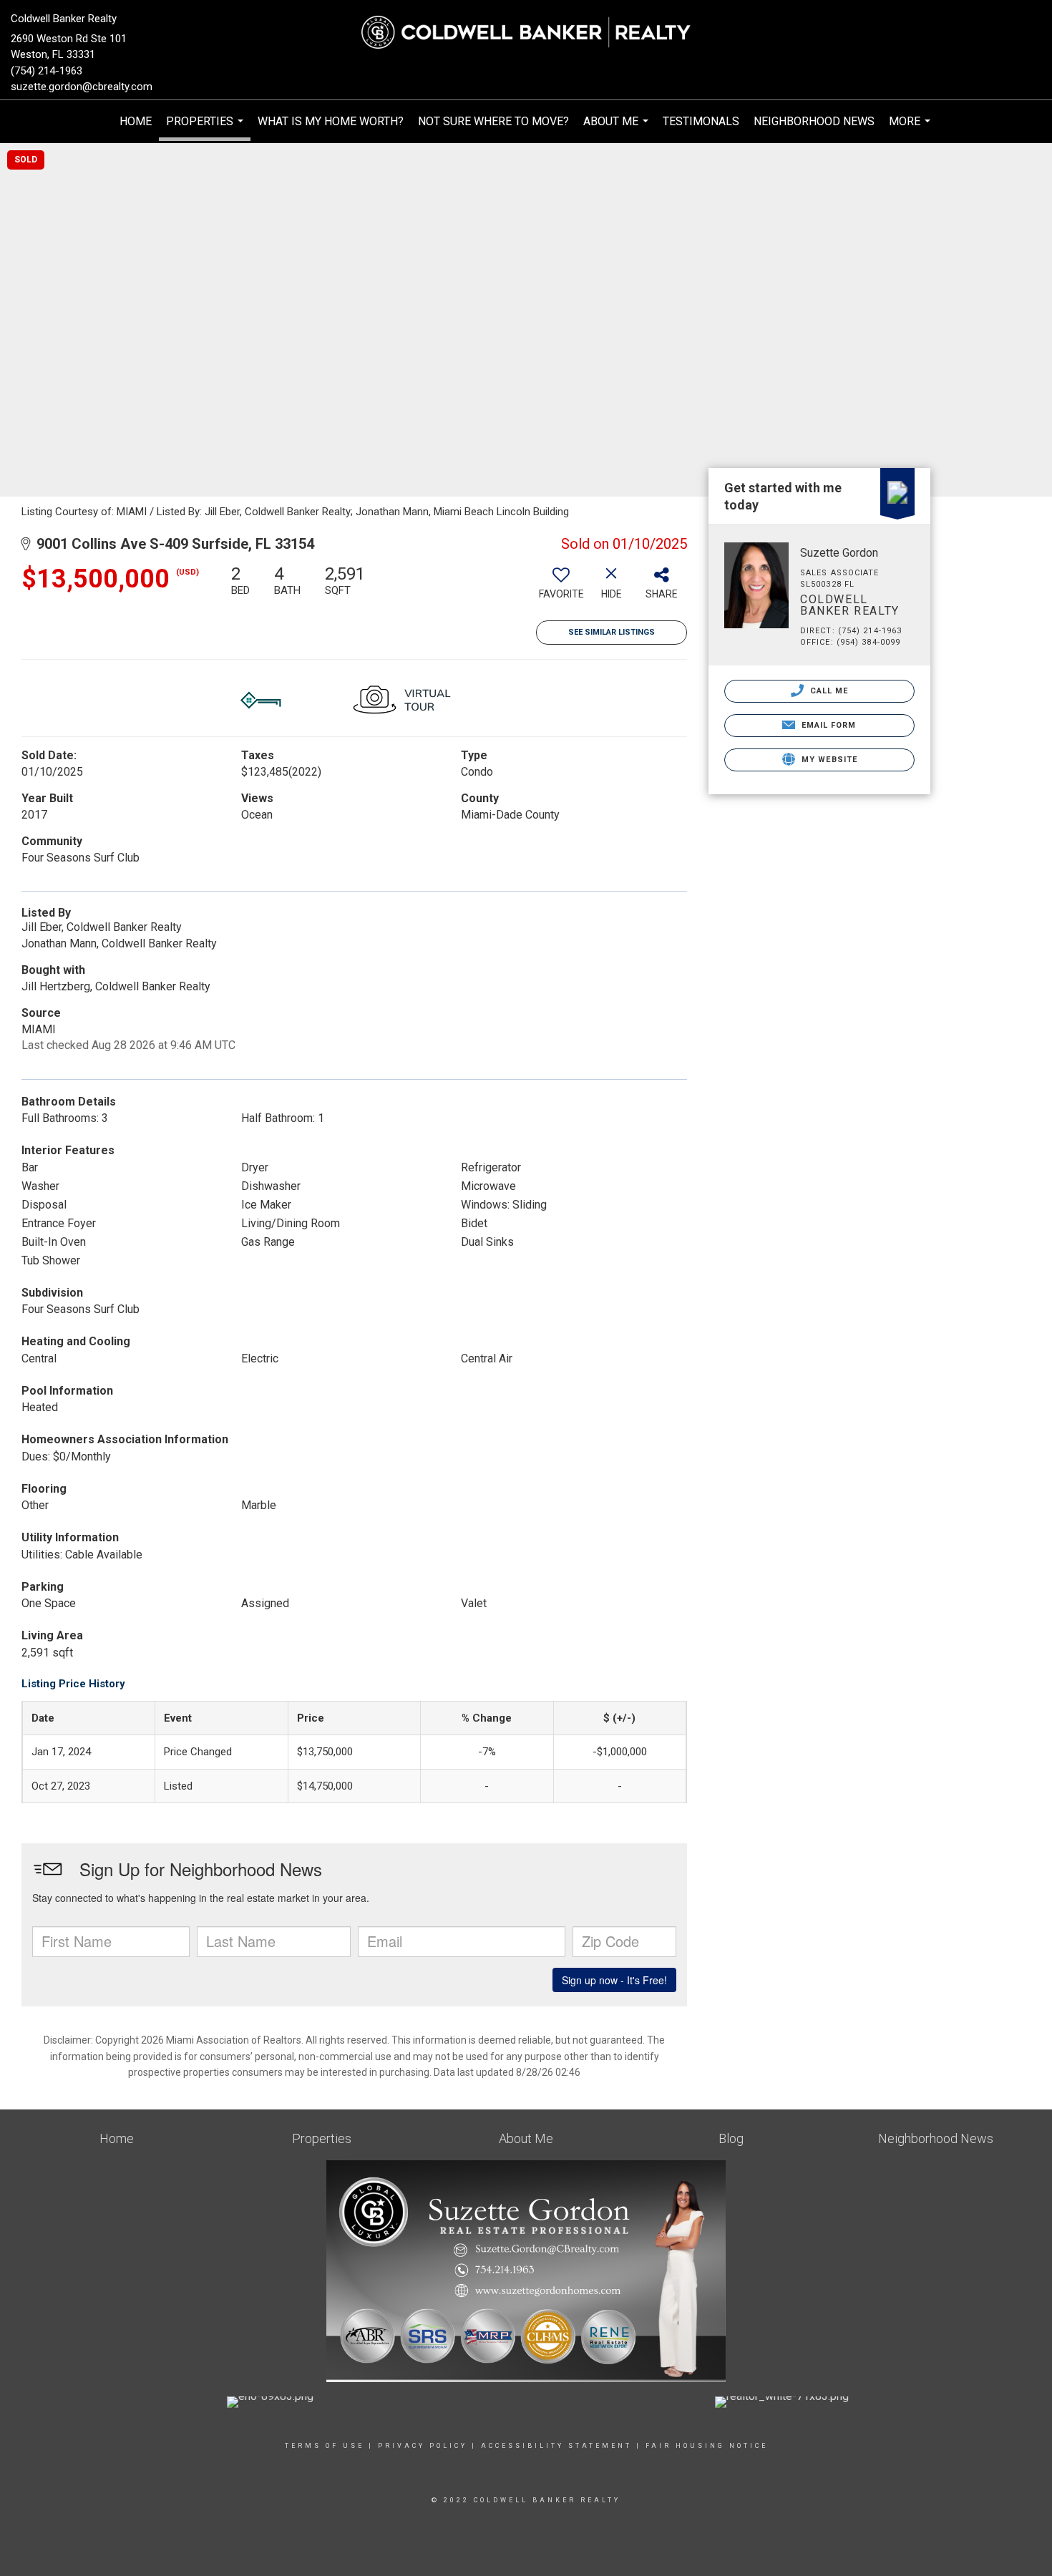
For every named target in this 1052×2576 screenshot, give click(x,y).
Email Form (827, 725)
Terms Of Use (325, 2446)
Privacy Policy (423, 2446)
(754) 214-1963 (47, 71)
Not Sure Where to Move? (493, 121)
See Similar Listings (612, 632)
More (911, 129)
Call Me (828, 691)
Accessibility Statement (556, 2446)
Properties (206, 128)
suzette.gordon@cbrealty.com (82, 87)
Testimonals (701, 121)
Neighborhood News (814, 121)
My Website (828, 760)
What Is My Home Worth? (331, 121)
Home (136, 121)
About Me (618, 129)
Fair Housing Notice (707, 2446)
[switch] (561, 587)
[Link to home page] (526, 32)
